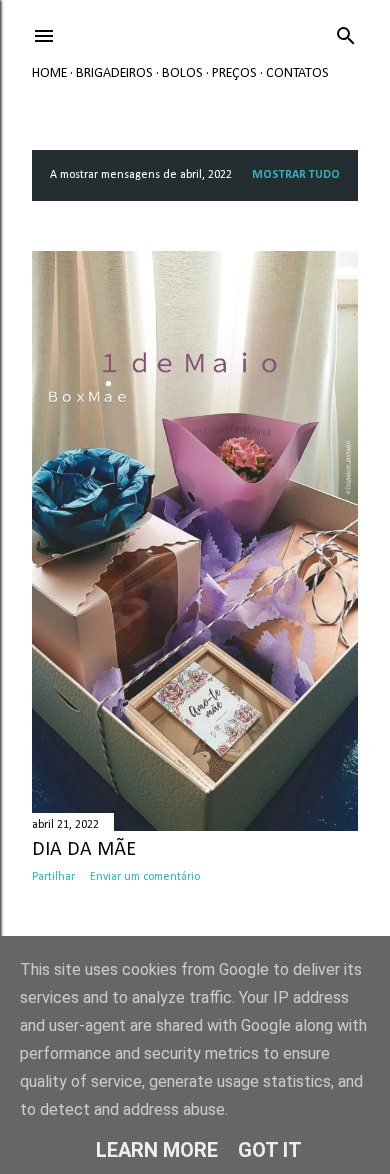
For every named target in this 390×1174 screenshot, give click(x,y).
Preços (234, 73)
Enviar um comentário (145, 877)
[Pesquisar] (346, 32)
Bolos (182, 73)
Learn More (157, 1150)
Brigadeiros (114, 73)
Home (49, 73)
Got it (270, 1150)
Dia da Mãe (84, 850)
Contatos (297, 73)
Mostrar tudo (296, 175)
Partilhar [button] (53, 877)
